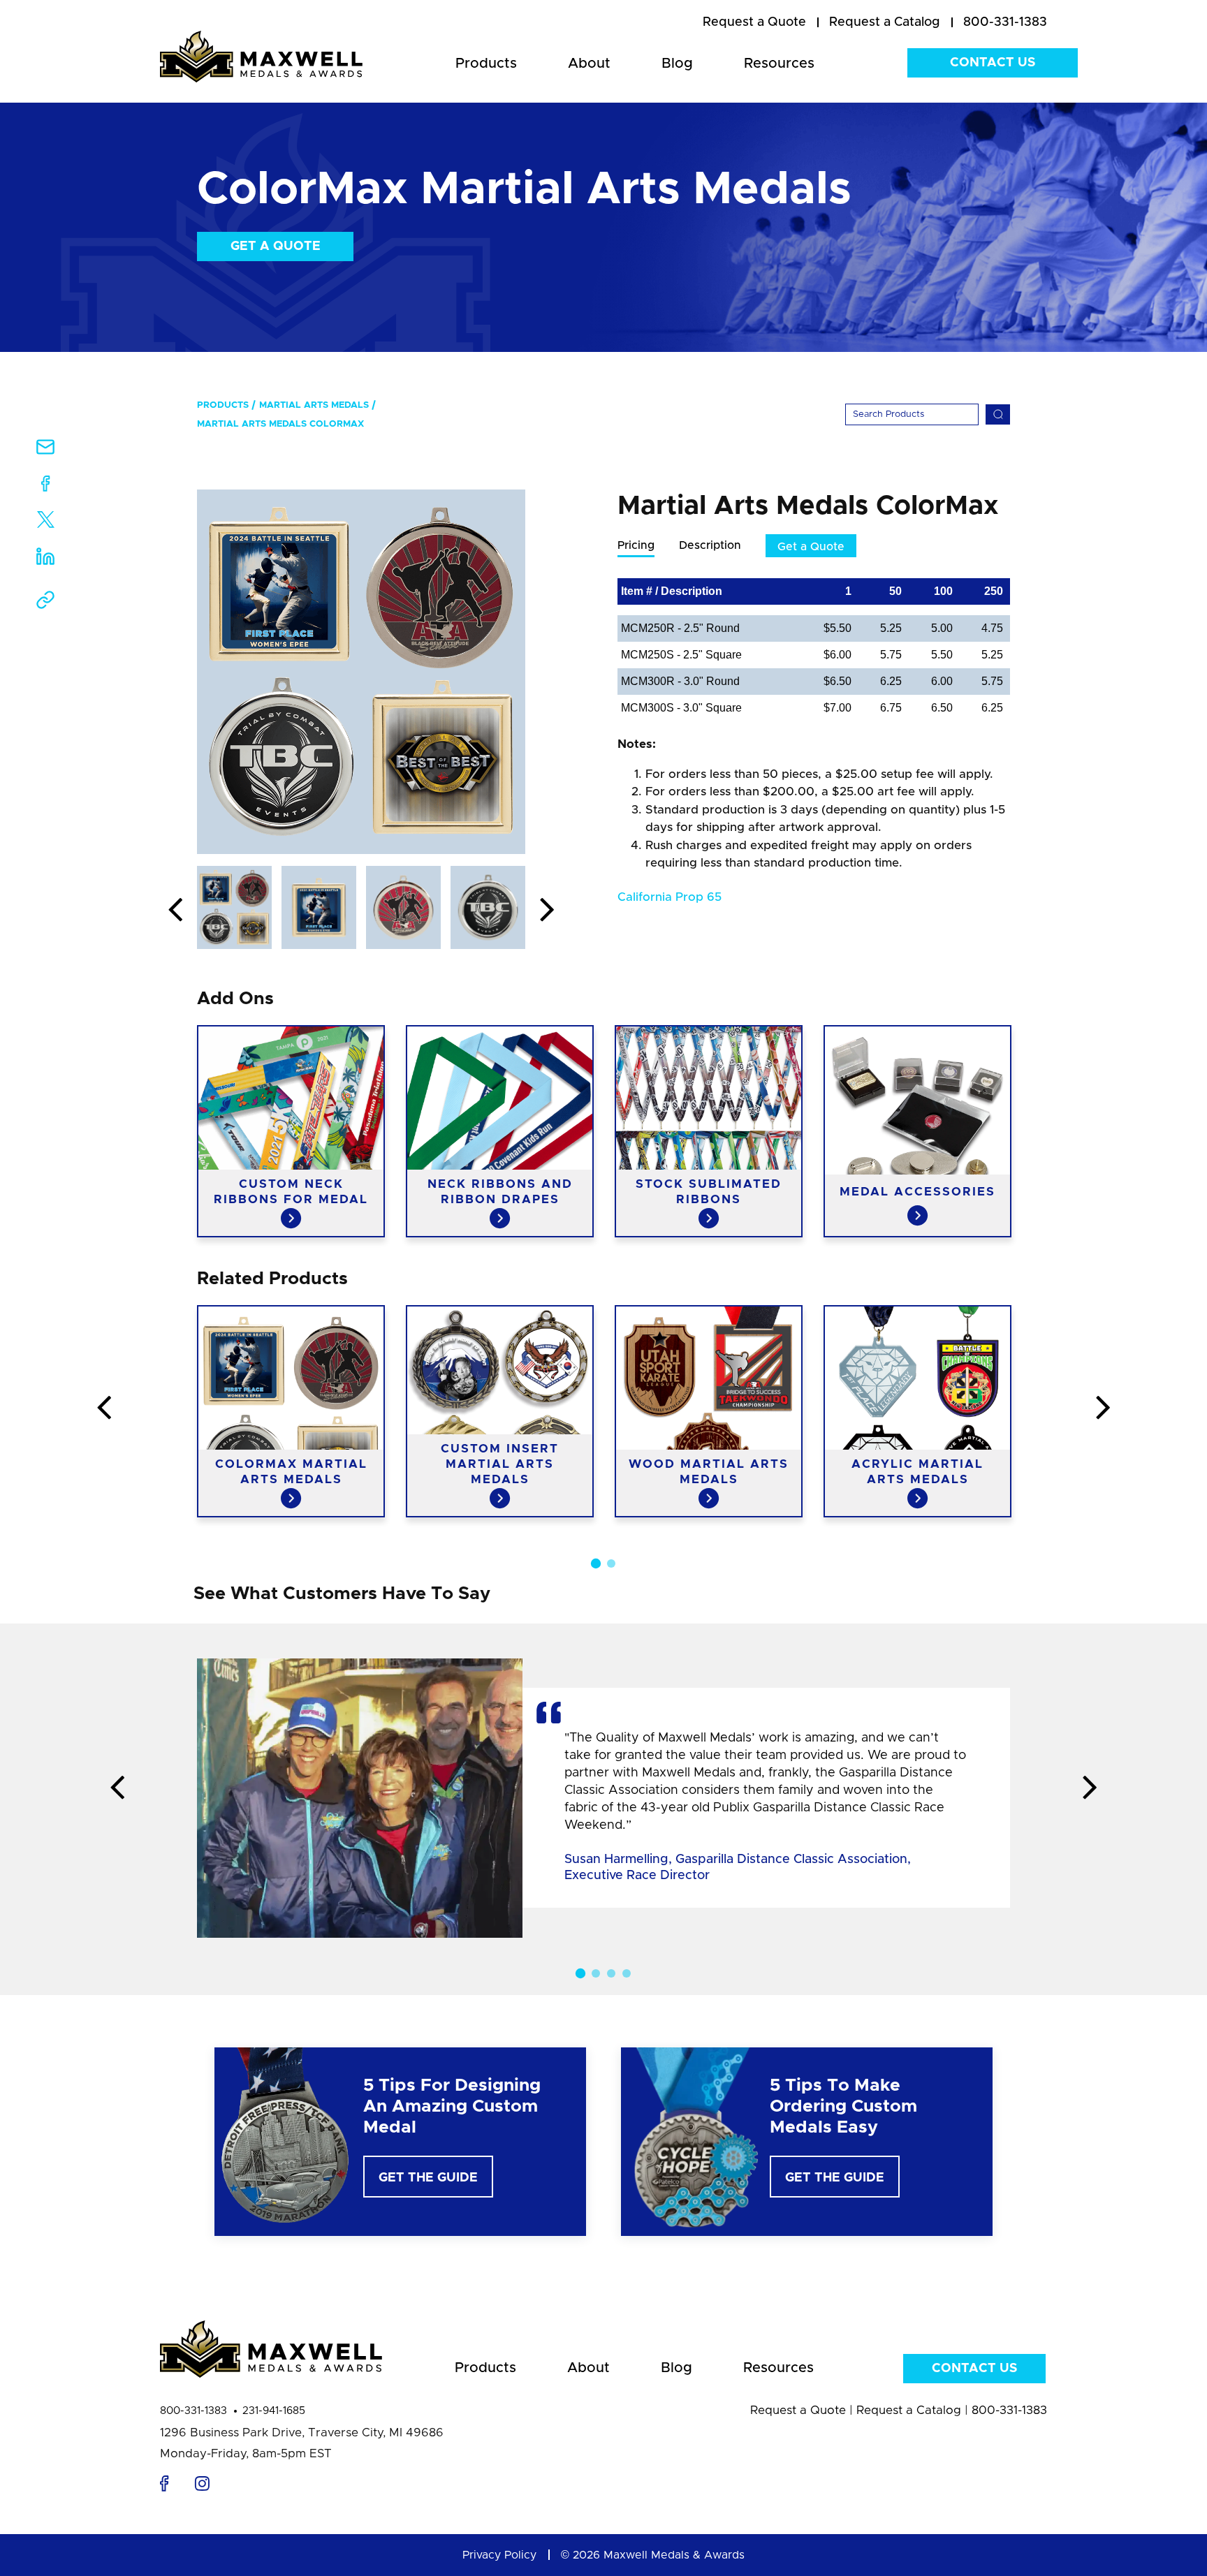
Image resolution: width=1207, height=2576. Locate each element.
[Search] (998, 414)
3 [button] (611, 1973)
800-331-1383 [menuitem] (1005, 22)
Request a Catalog (909, 2410)
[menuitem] (754, 23)
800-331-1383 (193, 2411)
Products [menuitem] (486, 64)
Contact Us (993, 63)
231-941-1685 (274, 2411)
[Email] (45, 451)
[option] (361, 672)
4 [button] (627, 1973)
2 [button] (611, 1563)
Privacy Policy (499, 2555)
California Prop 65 (670, 897)
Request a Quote (798, 2410)
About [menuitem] (589, 64)
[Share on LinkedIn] (45, 561)
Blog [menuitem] (677, 64)
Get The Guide (428, 2178)
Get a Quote (276, 246)
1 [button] (596, 1563)
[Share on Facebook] (46, 486)
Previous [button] (175, 911)
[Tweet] (46, 523)
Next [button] (547, 911)
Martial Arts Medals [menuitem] (314, 405)
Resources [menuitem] (779, 64)
